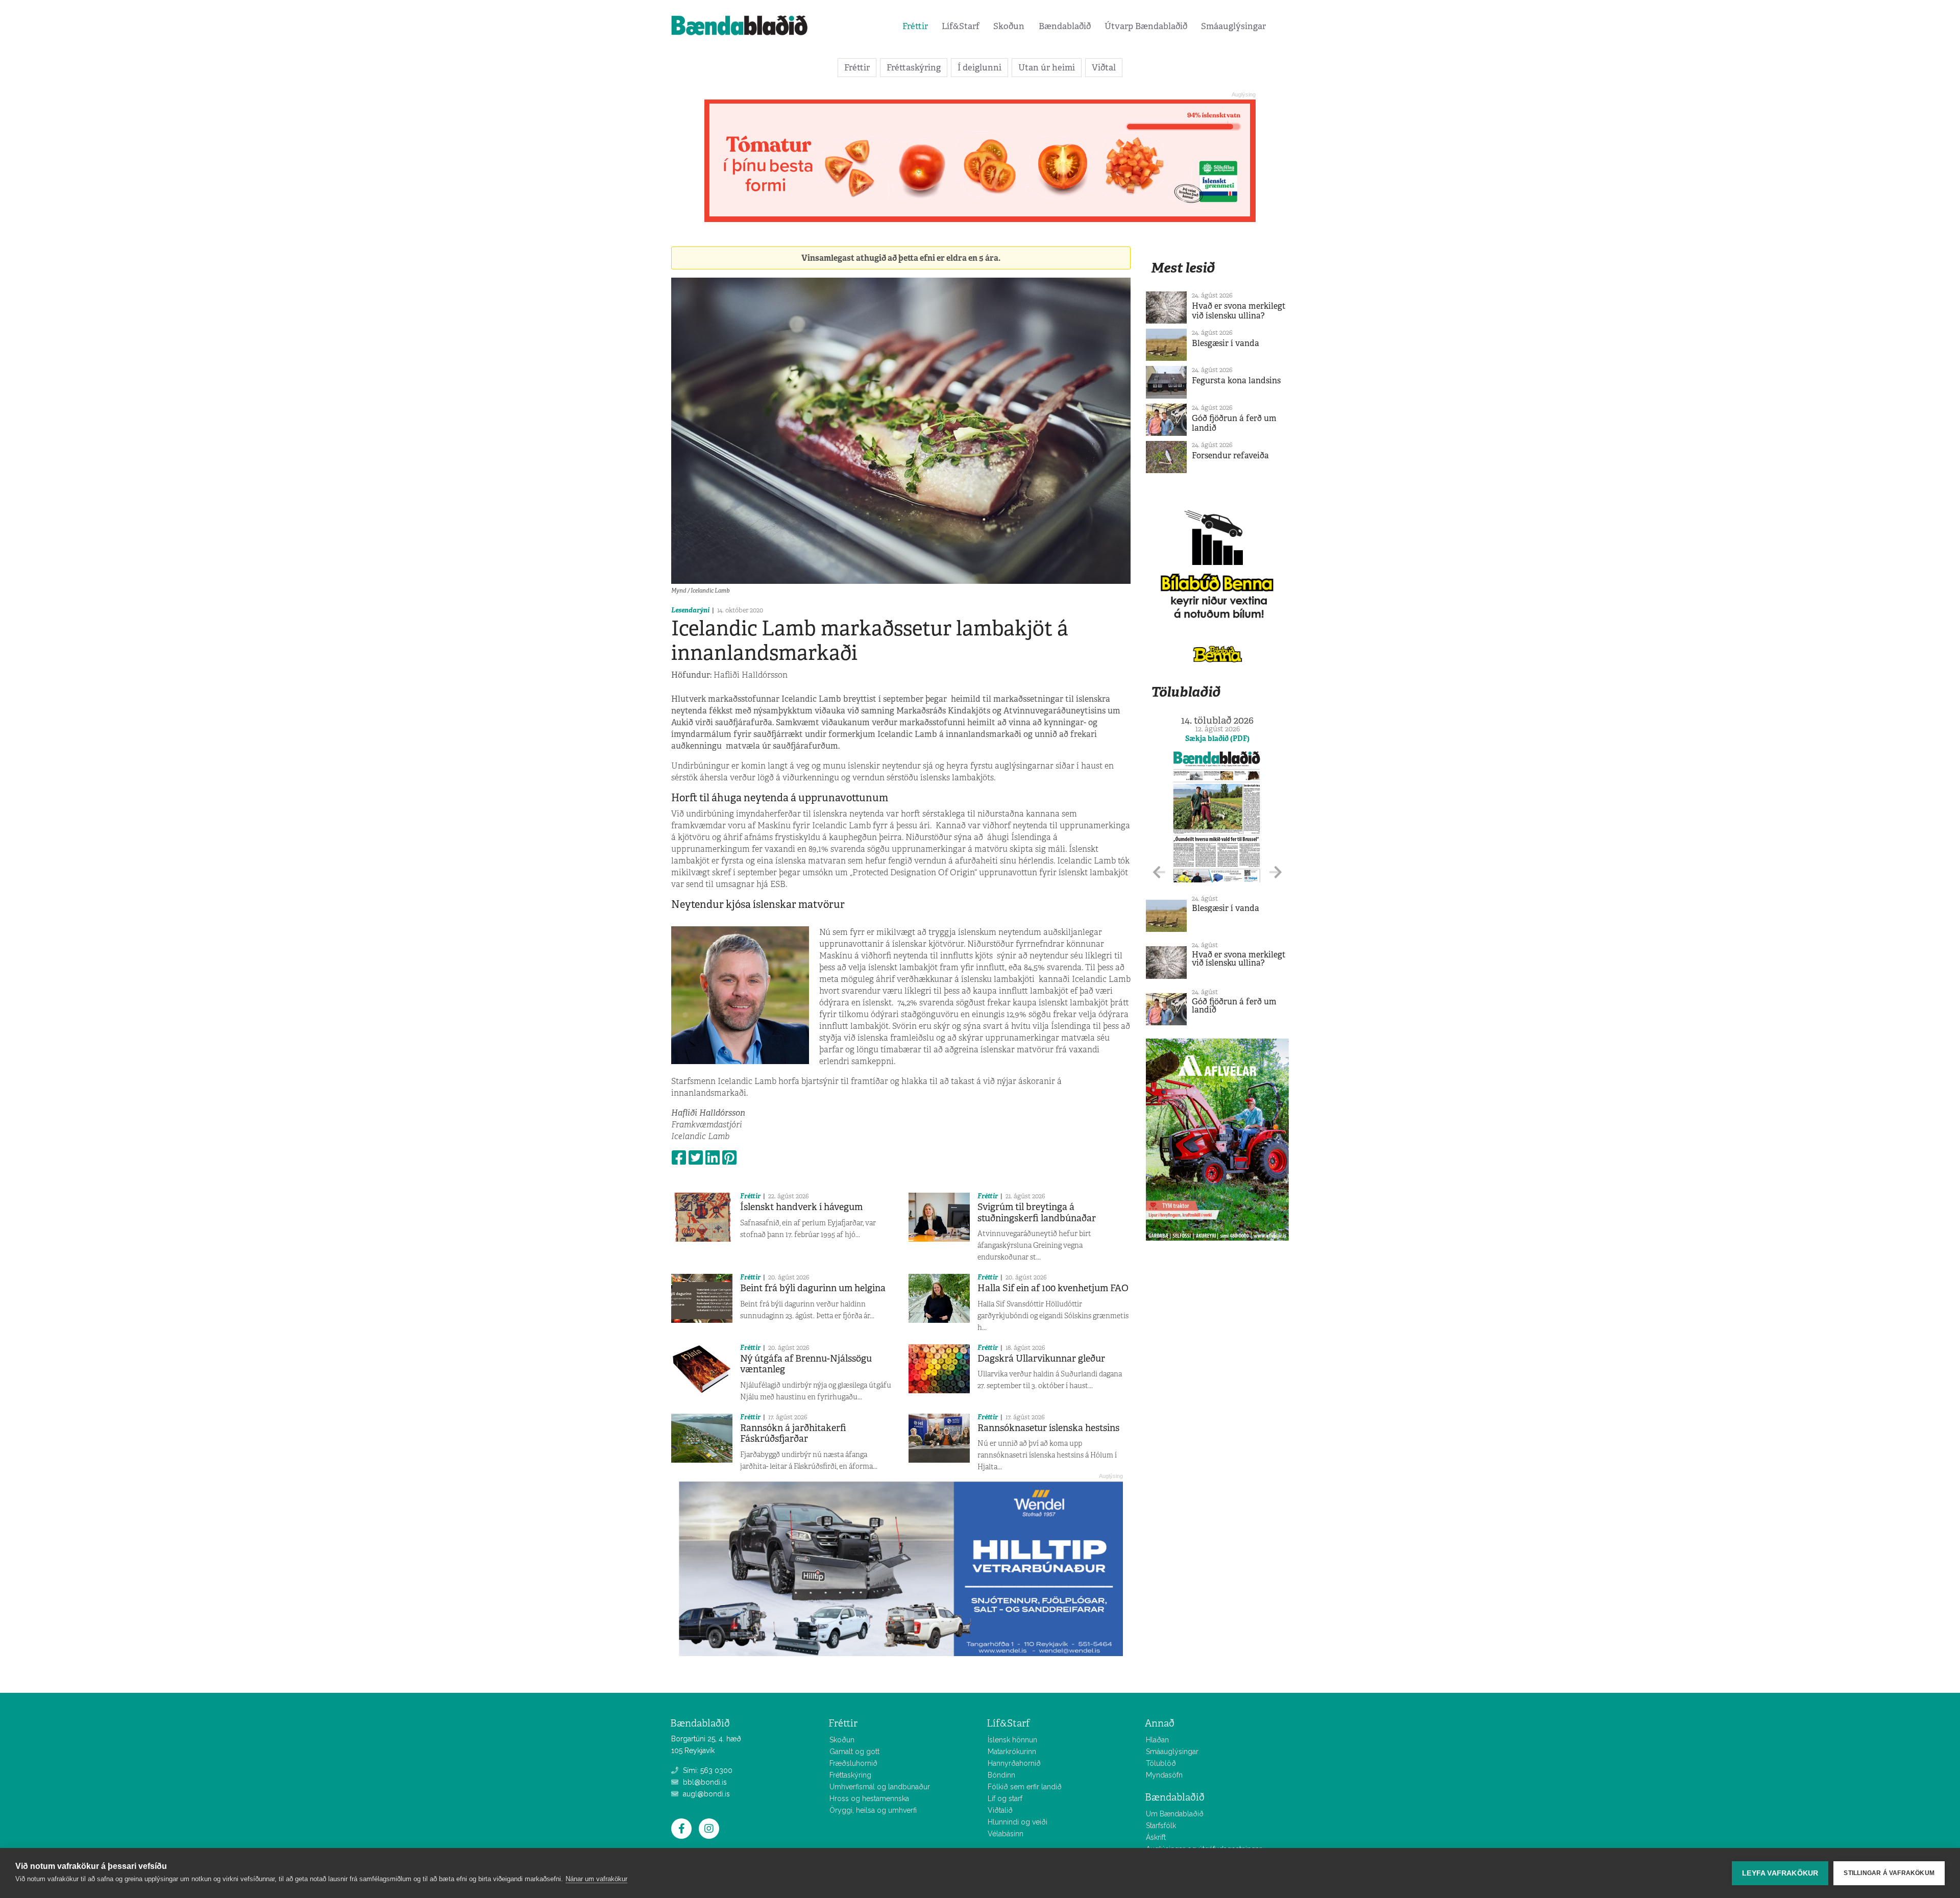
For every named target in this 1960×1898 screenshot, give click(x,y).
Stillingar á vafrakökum (1889, 1873)
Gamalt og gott (854, 1752)
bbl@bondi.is (704, 1782)
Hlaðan (1157, 1740)
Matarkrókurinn (1012, 1752)
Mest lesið (1183, 268)
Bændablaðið (1065, 26)
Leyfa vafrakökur (1780, 1873)
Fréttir (915, 26)
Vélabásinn (1006, 1834)
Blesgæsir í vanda (1226, 343)
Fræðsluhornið (853, 1763)
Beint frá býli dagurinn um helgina (813, 1288)
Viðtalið (1000, 1810)
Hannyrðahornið (1014, 1763)
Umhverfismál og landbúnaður (880, 1787)
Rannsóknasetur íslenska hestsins (1048, 1428)
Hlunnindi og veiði (1018, 1822)
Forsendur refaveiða (1230, 455)
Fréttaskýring (914, 67)
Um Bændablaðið (1175, 1814)
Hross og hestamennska (869, 1798)
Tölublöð (1161, 1763)
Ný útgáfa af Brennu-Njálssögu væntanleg (806, 1364)
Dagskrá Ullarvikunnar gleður (1041, 1359)
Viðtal (1104, 67)
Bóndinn (1001, 1775)
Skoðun (1009, 26)
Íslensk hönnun (1012, 1740)
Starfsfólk (1161, 1826)
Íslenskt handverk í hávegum (801, 1207)
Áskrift (1156, 1837)
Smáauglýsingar (1233, 26)
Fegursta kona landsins (1236, 380)
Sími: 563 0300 (707, 1770)
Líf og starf (1005, 1798)
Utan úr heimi (1047, 67)
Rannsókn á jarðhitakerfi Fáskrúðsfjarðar (793, 1434)
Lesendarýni (690, 610)
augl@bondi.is (705, 1794)
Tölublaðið (1186, 692)
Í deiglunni (979, 67)
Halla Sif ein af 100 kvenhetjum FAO (1053, 1288)
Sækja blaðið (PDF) (1217, 738)
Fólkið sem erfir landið (1025, 1787)
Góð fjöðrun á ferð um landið (1234, 423)
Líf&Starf (961, 26)
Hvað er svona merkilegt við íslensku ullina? (1239, 311)
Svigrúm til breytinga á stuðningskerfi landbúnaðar (1037, 1213)
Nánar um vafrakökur (596, 1879)
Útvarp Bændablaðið (1146, 26)
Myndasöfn (1164, 1775)
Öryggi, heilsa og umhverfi (873, 1810)
